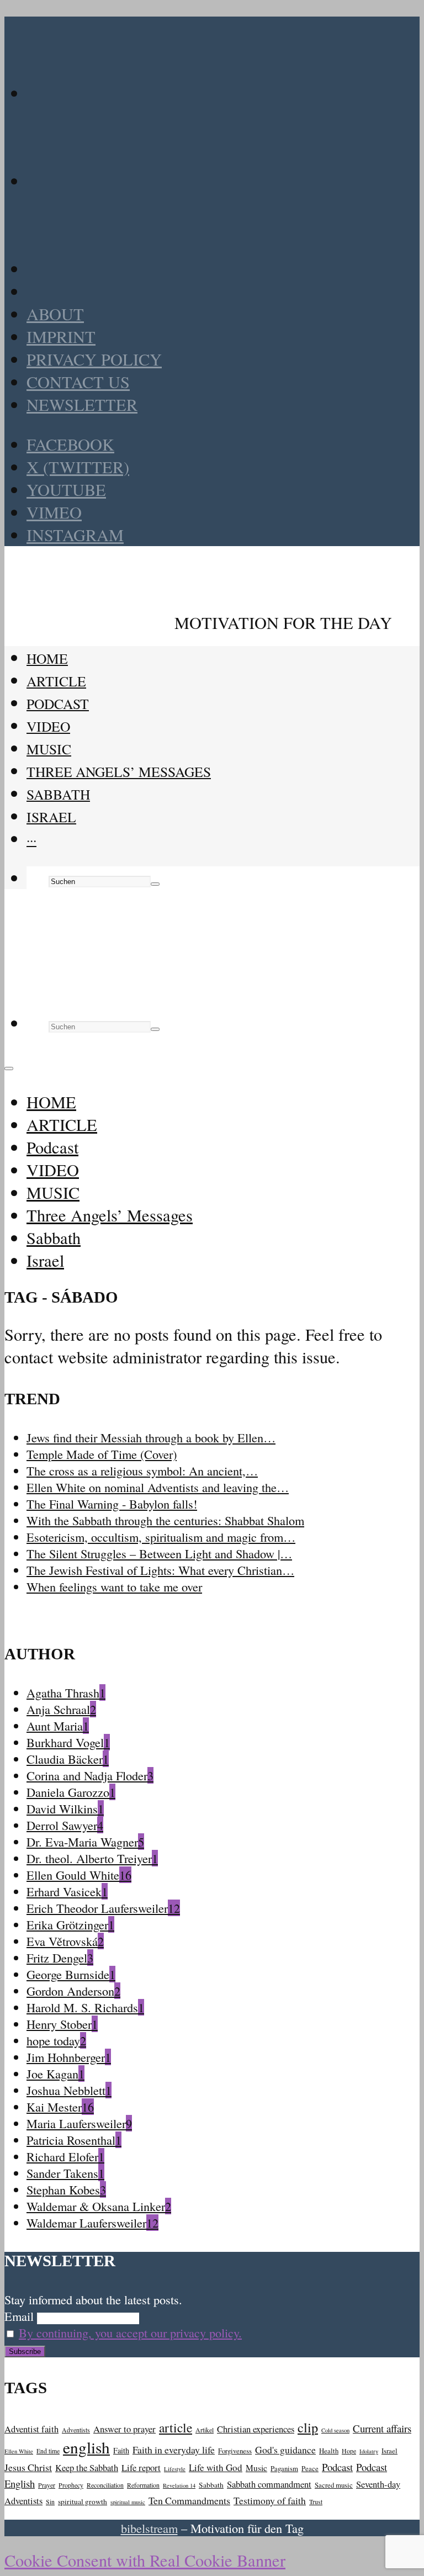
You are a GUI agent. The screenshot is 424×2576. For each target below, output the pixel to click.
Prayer (47, 2485)
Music (256, 2468)
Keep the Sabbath (87, 2467)
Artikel (205, 2430)
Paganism (284, 2468)
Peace (310, 2468)
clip (308, 2427)
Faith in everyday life (174, 2450)
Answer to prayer (124, 2429)
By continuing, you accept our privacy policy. (130, 2332)
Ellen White (19, 2451)
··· (31, 839)
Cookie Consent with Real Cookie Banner (145, 2560)
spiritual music (128, 2502)
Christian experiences (256, 2429)
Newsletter (82, 404)
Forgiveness (235, 2451)
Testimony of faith (270, 2500)
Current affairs (382, 2428)
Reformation (143, 2485)
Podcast (58, 703)
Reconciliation (105, 2485)
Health (329, 2451)
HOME (47, 658)
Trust (316, 2502)
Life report (141, 2467)
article (176, 2427)
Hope (349, 2451)
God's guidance (285, 2450)
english (86, 2447)
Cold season (335, 2430)
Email (19, 2316)
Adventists (76, 2430)
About (55, 314)
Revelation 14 (179, 2485)
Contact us (78, 382)
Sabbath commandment (269, 2484)
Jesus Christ (28, 2467)
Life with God (216, 2467)
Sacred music (334, 2485)
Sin (50, 2502)
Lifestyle (175, 2469)
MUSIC (49, 749)
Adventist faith (31, 2429)
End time (48, 2451)
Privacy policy (94, 359)
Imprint (61, 337)
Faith (121, 2450)
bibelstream (149, 2528)
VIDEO (48, 726)
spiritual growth (83, 2501)
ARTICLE (56, 681)
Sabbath (58, 794)
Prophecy (71, 2485)
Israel (51, 817)
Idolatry (369, 2451)
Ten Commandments (189, 2500)
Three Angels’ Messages (119, 771)
